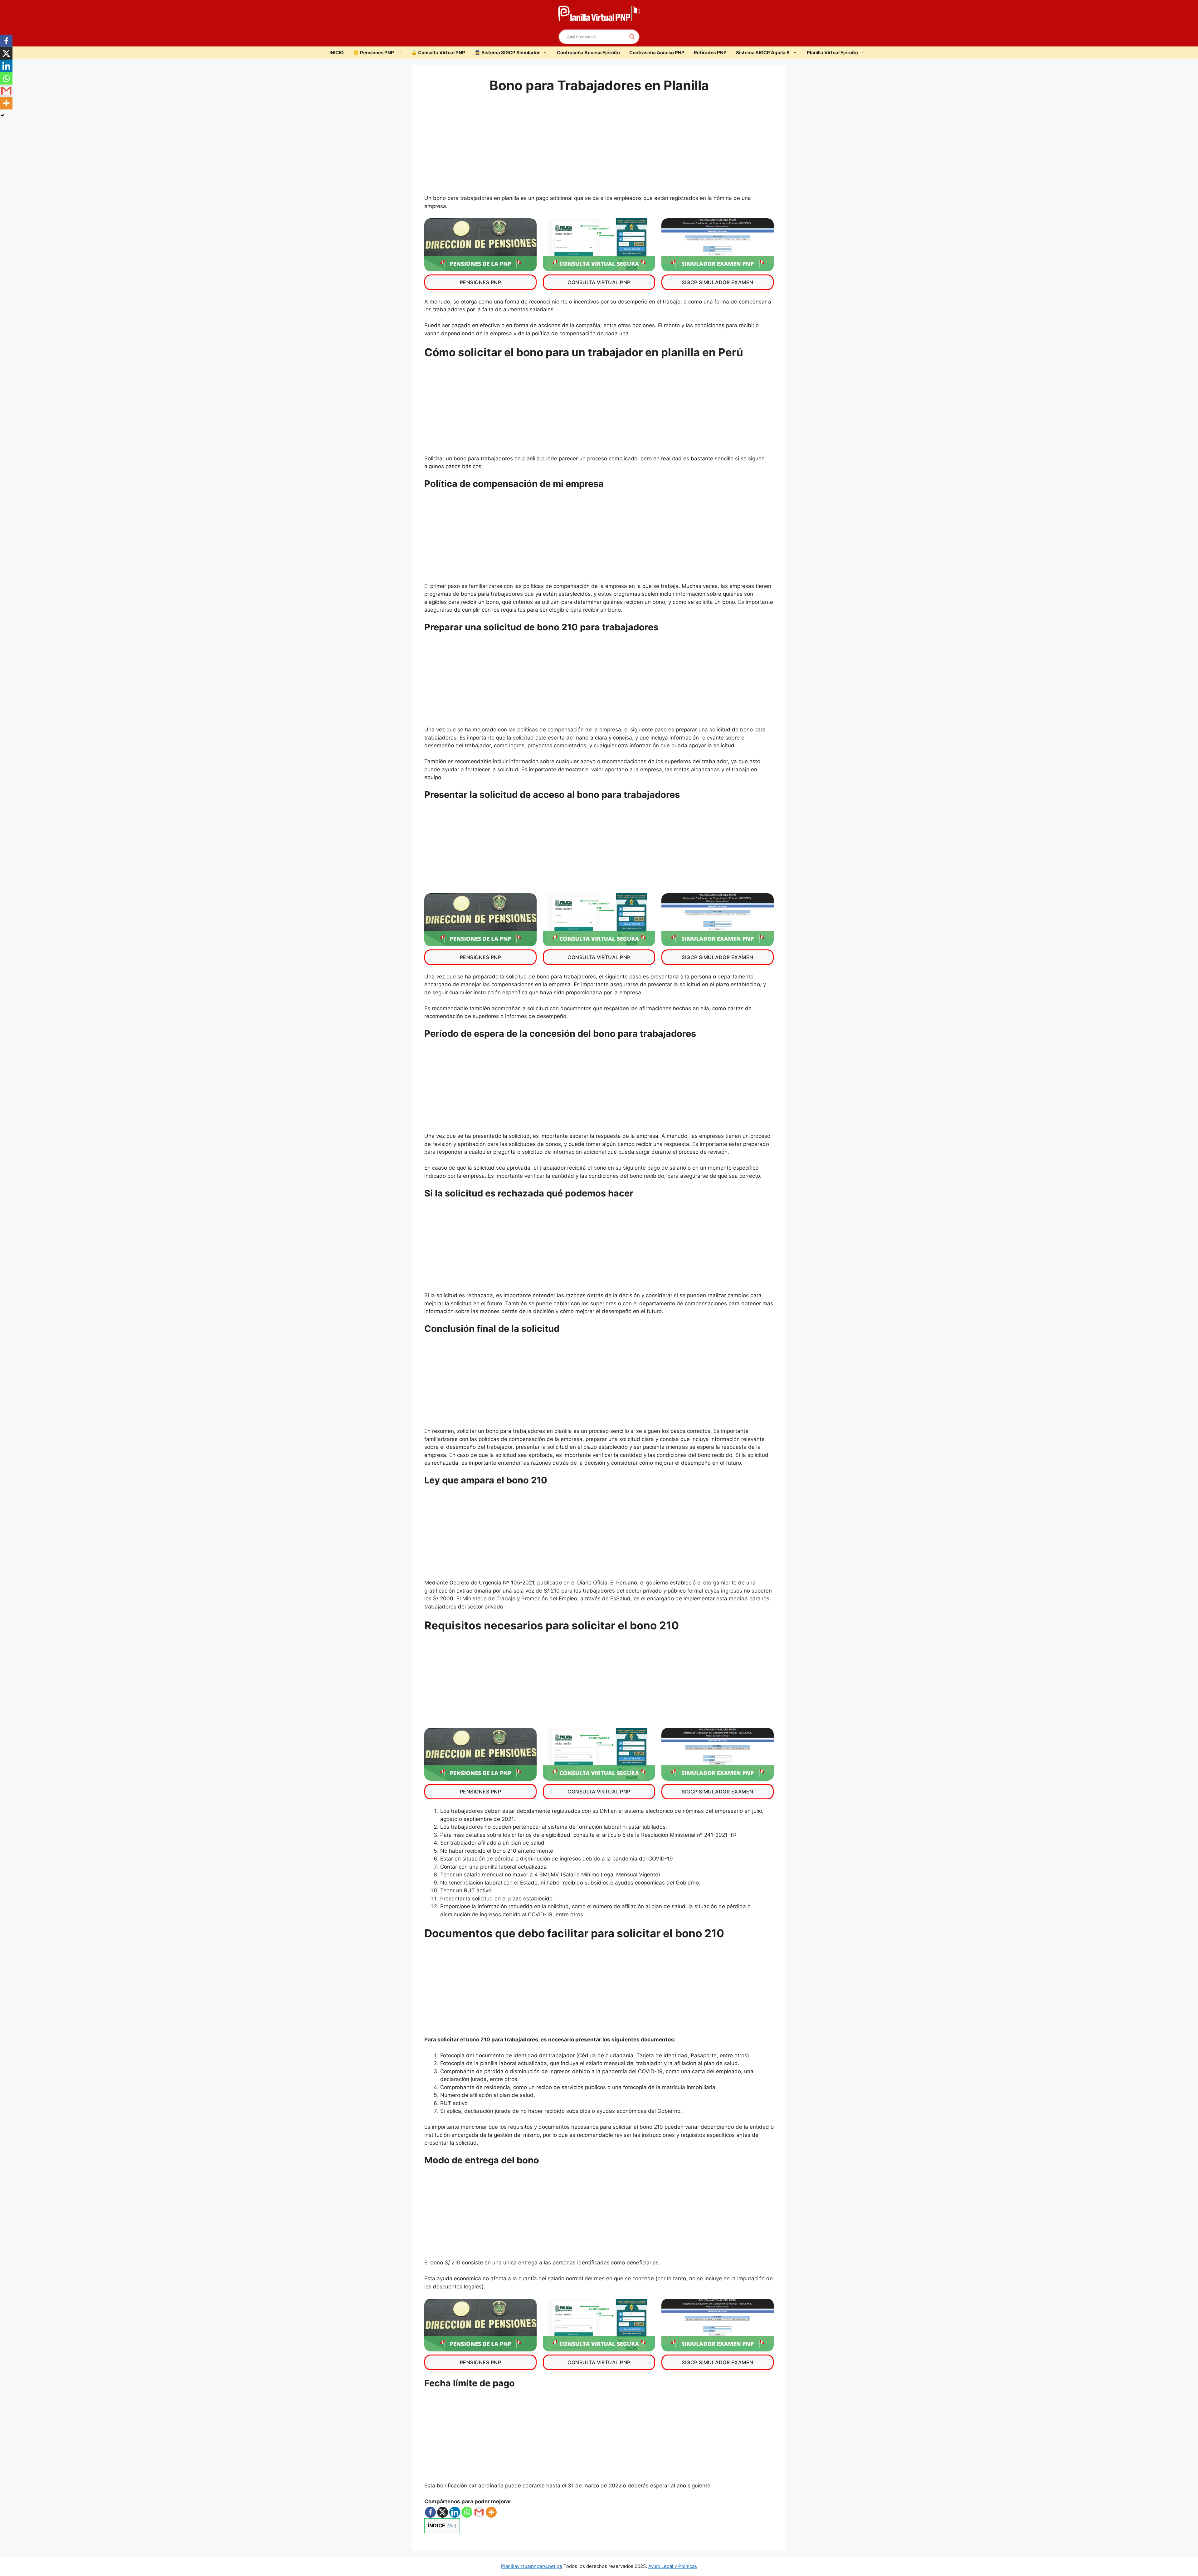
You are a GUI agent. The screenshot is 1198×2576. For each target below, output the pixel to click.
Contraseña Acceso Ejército (588, 53)
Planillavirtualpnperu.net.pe (532, 2566)
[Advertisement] (599, 148)
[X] (443, 2512)
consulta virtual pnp (599, 282)
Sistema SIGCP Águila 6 (763, 53)
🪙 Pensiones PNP (374, 53)
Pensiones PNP (480, 282)
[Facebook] (430, 2512)
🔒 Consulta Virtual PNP (438, 53)
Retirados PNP (710, 53)
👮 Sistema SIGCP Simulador (507, 53)
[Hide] (2, 115)
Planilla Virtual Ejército (832, 53)
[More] (491, 2512)
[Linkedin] (455, 2512)
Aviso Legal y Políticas (673, 2566)
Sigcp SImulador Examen (718, 282)
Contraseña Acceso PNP (657, 53)
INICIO (337, 53)
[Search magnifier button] (632, 37)
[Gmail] (479, 2512)
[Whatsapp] (467, 2512)
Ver (451, 2526)
